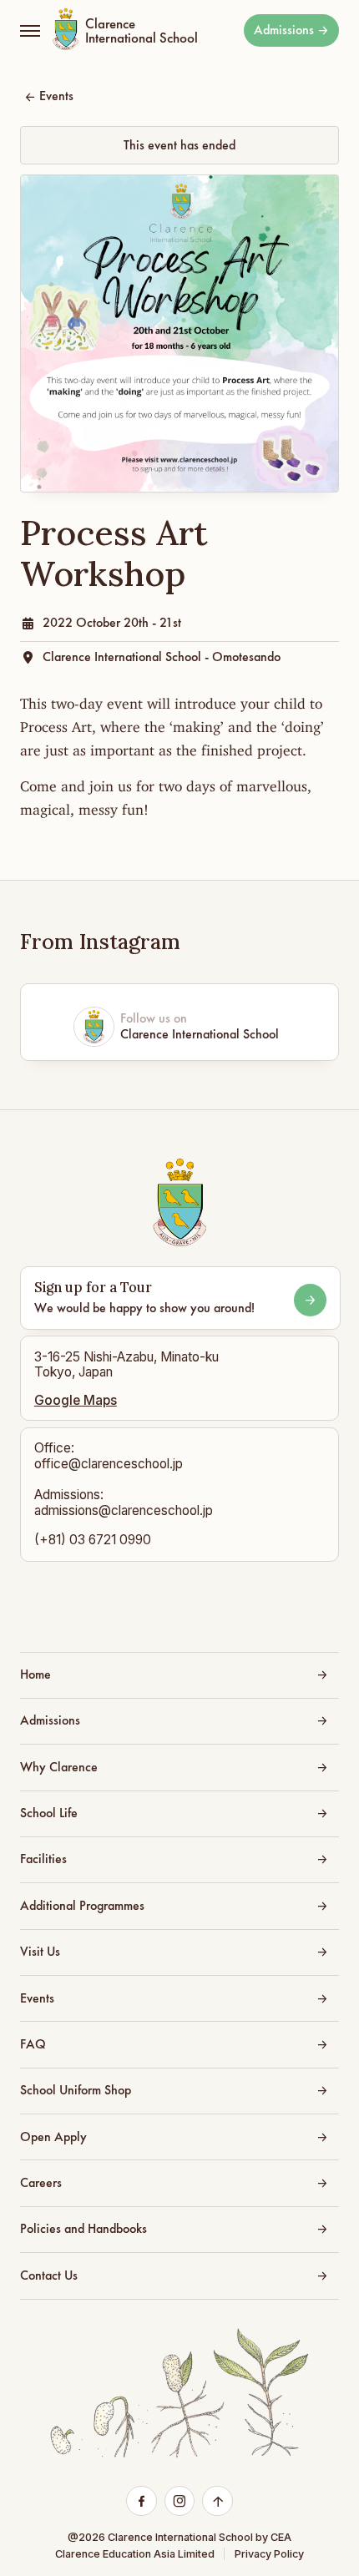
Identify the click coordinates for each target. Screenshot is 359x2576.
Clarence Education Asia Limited (135, 2554)
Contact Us (49, 2275)
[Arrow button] (310, 1300)
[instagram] (179, 2502)
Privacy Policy (269, 2554)
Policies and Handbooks (83, 2229)
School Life (49, 1813)
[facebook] (142, 2502)
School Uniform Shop (76, 2090)
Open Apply (53, 2137)
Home (35, 1674)
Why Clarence (59, 1767)
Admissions (284, 30)
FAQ (33, 2044)
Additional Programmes (82, 1906)
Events (56, 96)
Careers (41, 2183)
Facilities (43, 1859)
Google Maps (76, 1401)
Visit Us (40, 1952)
